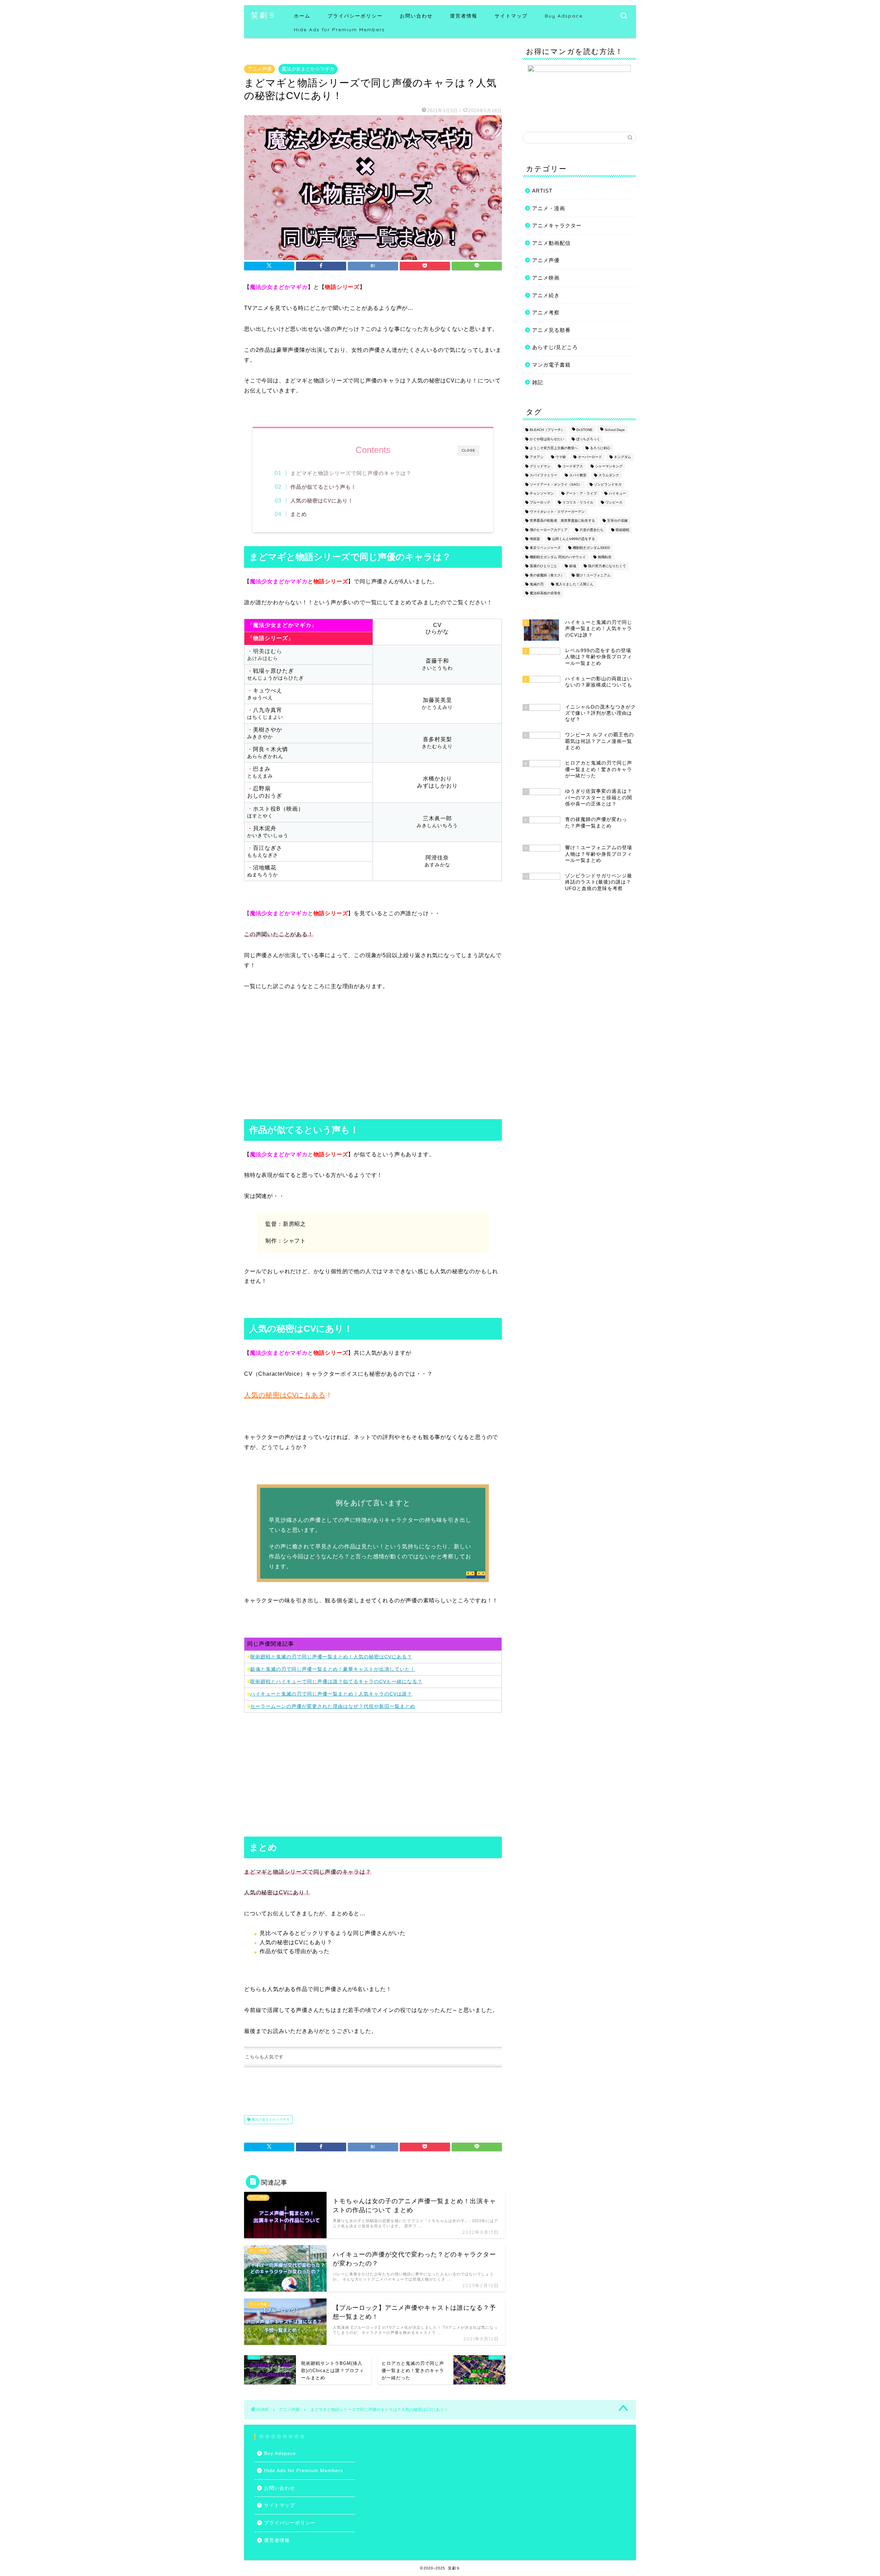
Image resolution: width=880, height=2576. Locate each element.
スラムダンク (609, 475)
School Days (615, 430)
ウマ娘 (561, 457)
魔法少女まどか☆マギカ (308, 69)
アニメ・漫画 (549, 208)
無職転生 (605, 557)
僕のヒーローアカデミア (549, 530)
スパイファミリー (543, 475)
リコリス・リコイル (578, 503)
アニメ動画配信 (551, 243)
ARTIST (542, 191)
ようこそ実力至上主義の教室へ (554, 448)
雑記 (538, 382)
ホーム (302, 16)
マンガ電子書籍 (551, 365)
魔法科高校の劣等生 (545, 593)
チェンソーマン (542, 493)
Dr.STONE (585, 430)
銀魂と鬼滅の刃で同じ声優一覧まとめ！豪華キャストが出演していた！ (333, 1669)
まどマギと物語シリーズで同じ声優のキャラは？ (351, 473)
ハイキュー (617, 493)
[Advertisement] (373, 1057)
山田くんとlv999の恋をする (574, 539)
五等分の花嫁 (617, 521)
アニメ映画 (546, 278)
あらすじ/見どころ (555, 347)
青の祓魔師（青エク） (547, 575)
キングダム (623, 457)
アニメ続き (546, 295)
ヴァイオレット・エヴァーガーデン (557, 512)
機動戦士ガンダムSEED (591, 548)
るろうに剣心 (600, 448)
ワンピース (614, 503)
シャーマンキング (609, 466)
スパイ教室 (578, 475)
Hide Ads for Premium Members (339, 30)
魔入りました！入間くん (574, 584)
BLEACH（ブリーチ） (547, 430)
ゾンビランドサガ (608, 484)
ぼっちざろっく (588, 439)
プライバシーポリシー (355, 16)
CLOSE (469, 450)
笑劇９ (264, 15)
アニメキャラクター (557, 225)
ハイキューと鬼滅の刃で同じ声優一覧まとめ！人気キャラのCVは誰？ (331, 1694)
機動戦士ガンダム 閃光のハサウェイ (558, 557)
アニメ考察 (546, 312)
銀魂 (573, 566)
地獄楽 (535, 539)
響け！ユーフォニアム (593, 575)
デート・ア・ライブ (581, 493)
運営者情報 (464, 16)
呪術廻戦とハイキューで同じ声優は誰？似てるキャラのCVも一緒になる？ (336, 1681)
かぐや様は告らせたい (547, 439)
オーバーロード (590, 457)
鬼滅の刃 (537, 584)
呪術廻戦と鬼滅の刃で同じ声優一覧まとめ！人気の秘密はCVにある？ (331, 1657)
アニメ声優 (260, 69)
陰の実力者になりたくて (607, 566)
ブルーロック (540, 503)
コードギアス (573, 466)
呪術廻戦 (623, 530)
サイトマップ (511, 16)
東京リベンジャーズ (545, 548)
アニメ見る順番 (551, 330)
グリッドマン (540, 466)
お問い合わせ (416, 16)
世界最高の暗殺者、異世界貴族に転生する (562, 521)
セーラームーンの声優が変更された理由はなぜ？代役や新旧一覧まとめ (333, 1706)
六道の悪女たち (592, 530)
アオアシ (537, 457)
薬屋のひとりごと (543, 566)
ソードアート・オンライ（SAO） (556, 484)
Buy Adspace (564, 16)
